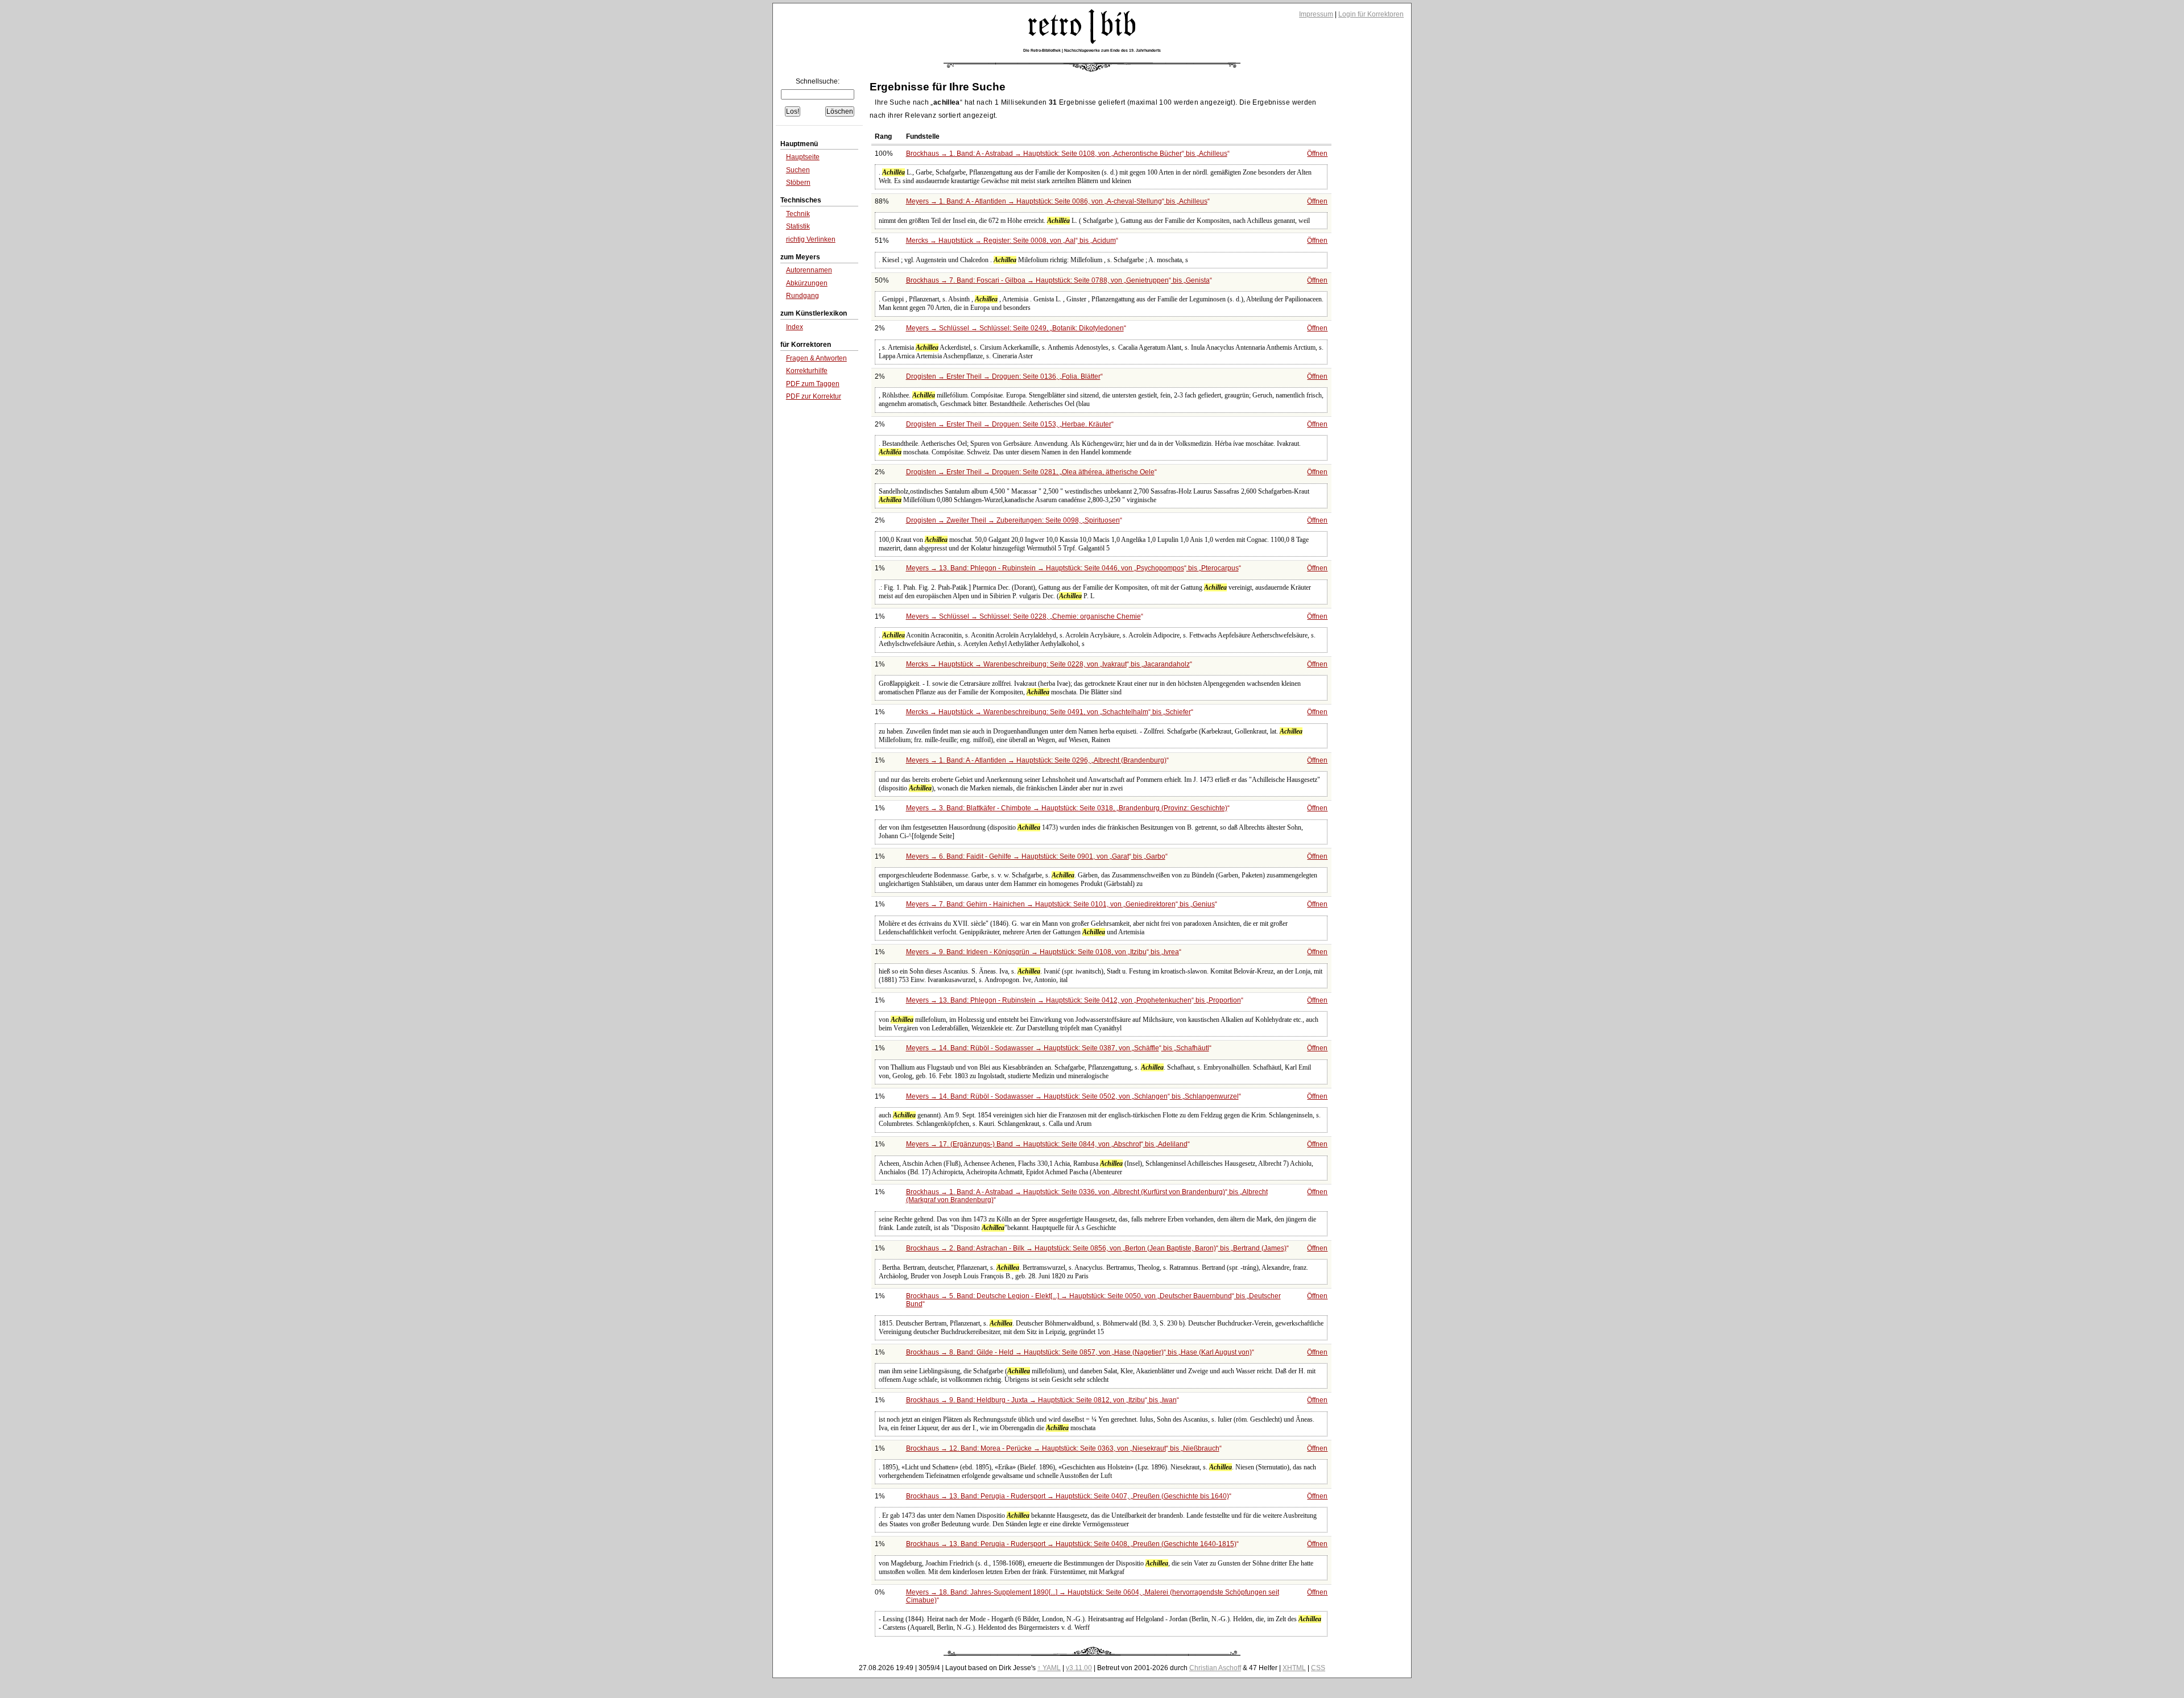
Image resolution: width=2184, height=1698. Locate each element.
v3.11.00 (1079, 1668)
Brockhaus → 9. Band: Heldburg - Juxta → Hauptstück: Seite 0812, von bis (1041, 1400)
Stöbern (798, 183)
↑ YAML (1049, 1668)
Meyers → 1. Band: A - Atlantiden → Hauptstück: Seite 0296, (1036, 760)
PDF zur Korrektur (814, 396)
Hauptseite (803, 157)
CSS (1318, 1668)
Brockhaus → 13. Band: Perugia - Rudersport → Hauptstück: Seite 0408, (1071, 1544)
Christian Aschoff (1215, 1668)
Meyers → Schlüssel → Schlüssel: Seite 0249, (1015, 328)
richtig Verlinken (811, 239)
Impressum (1316, 14)
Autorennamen (809, 270)
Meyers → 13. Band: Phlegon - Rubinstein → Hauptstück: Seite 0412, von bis (1074, 1000)
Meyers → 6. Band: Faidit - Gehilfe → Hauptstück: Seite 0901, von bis (1036, 856)
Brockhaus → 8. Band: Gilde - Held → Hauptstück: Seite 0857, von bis (1079, 1352)
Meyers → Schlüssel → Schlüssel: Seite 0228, (1023, 616)
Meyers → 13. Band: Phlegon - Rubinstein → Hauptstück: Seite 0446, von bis (1072, 568)
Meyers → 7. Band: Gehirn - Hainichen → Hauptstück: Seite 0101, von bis (1060, 904)
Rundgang (803, 296)
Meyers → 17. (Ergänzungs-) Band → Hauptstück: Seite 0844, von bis (1047, 1144)
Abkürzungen (807, 283)
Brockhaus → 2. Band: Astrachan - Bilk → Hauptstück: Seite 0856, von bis (1096, 1248)
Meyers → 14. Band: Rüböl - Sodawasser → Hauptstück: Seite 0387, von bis (1058, 1048)
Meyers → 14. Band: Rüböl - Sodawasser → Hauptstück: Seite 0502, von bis (1072, 1096)
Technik (798, 214)
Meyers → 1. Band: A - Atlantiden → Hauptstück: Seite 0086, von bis (1057, 201)
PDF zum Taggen (813, 384)
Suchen (798, 170)
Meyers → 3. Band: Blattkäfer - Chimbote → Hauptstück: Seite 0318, (1067, 808)
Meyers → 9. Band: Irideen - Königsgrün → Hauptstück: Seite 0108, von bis (1043, 952)
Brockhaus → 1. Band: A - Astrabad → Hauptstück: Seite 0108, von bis (1067, 154)
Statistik (798, 226)
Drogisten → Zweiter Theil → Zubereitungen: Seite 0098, (1013, 520)
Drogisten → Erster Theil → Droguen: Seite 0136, (1003, 376)
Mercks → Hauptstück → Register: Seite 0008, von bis (1011, 241)
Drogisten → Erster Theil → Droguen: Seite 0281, (1030, 472)
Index (795, 327)
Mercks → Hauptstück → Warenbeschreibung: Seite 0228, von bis (1048, 664)
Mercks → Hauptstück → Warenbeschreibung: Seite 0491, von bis (1048, 712)
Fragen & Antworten (816, 358)
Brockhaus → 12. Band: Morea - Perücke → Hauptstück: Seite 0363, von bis (1063, 1448)
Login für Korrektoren (1371, 14)
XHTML (1294, 1668)
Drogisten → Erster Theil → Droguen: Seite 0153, (1009, 424)
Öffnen (1317, 154)
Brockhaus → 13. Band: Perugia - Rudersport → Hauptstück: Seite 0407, (1068, 1496)
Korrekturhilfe (807, 371)
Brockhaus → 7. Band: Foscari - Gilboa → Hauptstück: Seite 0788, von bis (1058, 280)
